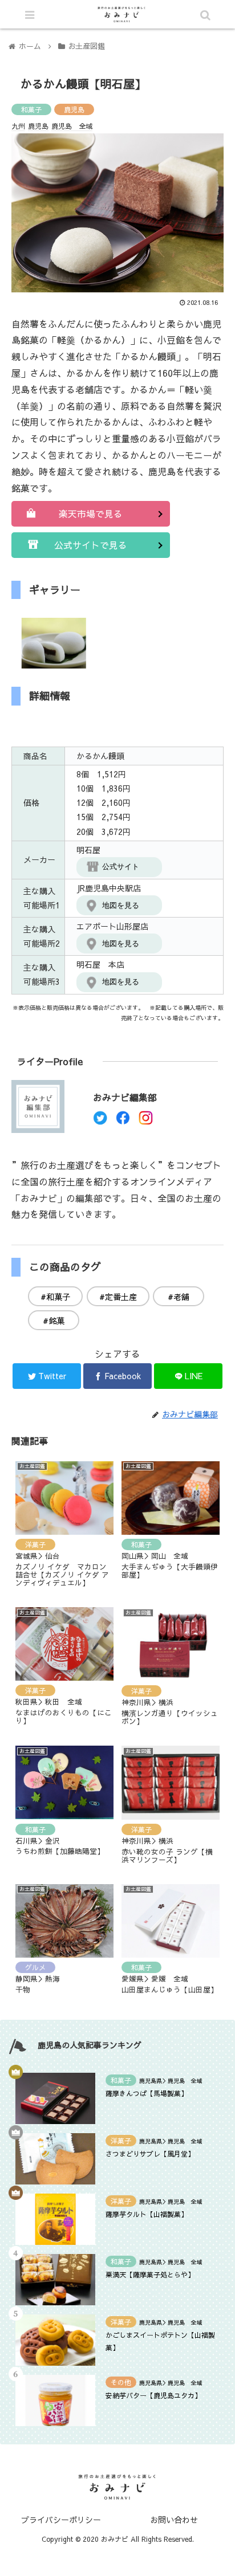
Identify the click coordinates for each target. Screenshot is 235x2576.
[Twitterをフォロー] (100, 1121)
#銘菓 (54, 1320)
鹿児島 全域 (72, 126)
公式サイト (121, 867)
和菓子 (31, 109)
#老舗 (179, 1297)
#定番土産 (118, 1297)
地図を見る (121, 905)
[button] (184, 1588)
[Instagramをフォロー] (146, 1121)
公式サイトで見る (91, 545)
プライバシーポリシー (61, 2520)
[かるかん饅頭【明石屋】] (144, 2119)
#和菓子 (55, 1297)
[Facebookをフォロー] (123, 1121)
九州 (18, 126)
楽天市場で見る (91, 513)
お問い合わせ (174, 2520)
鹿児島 (74, 109)
